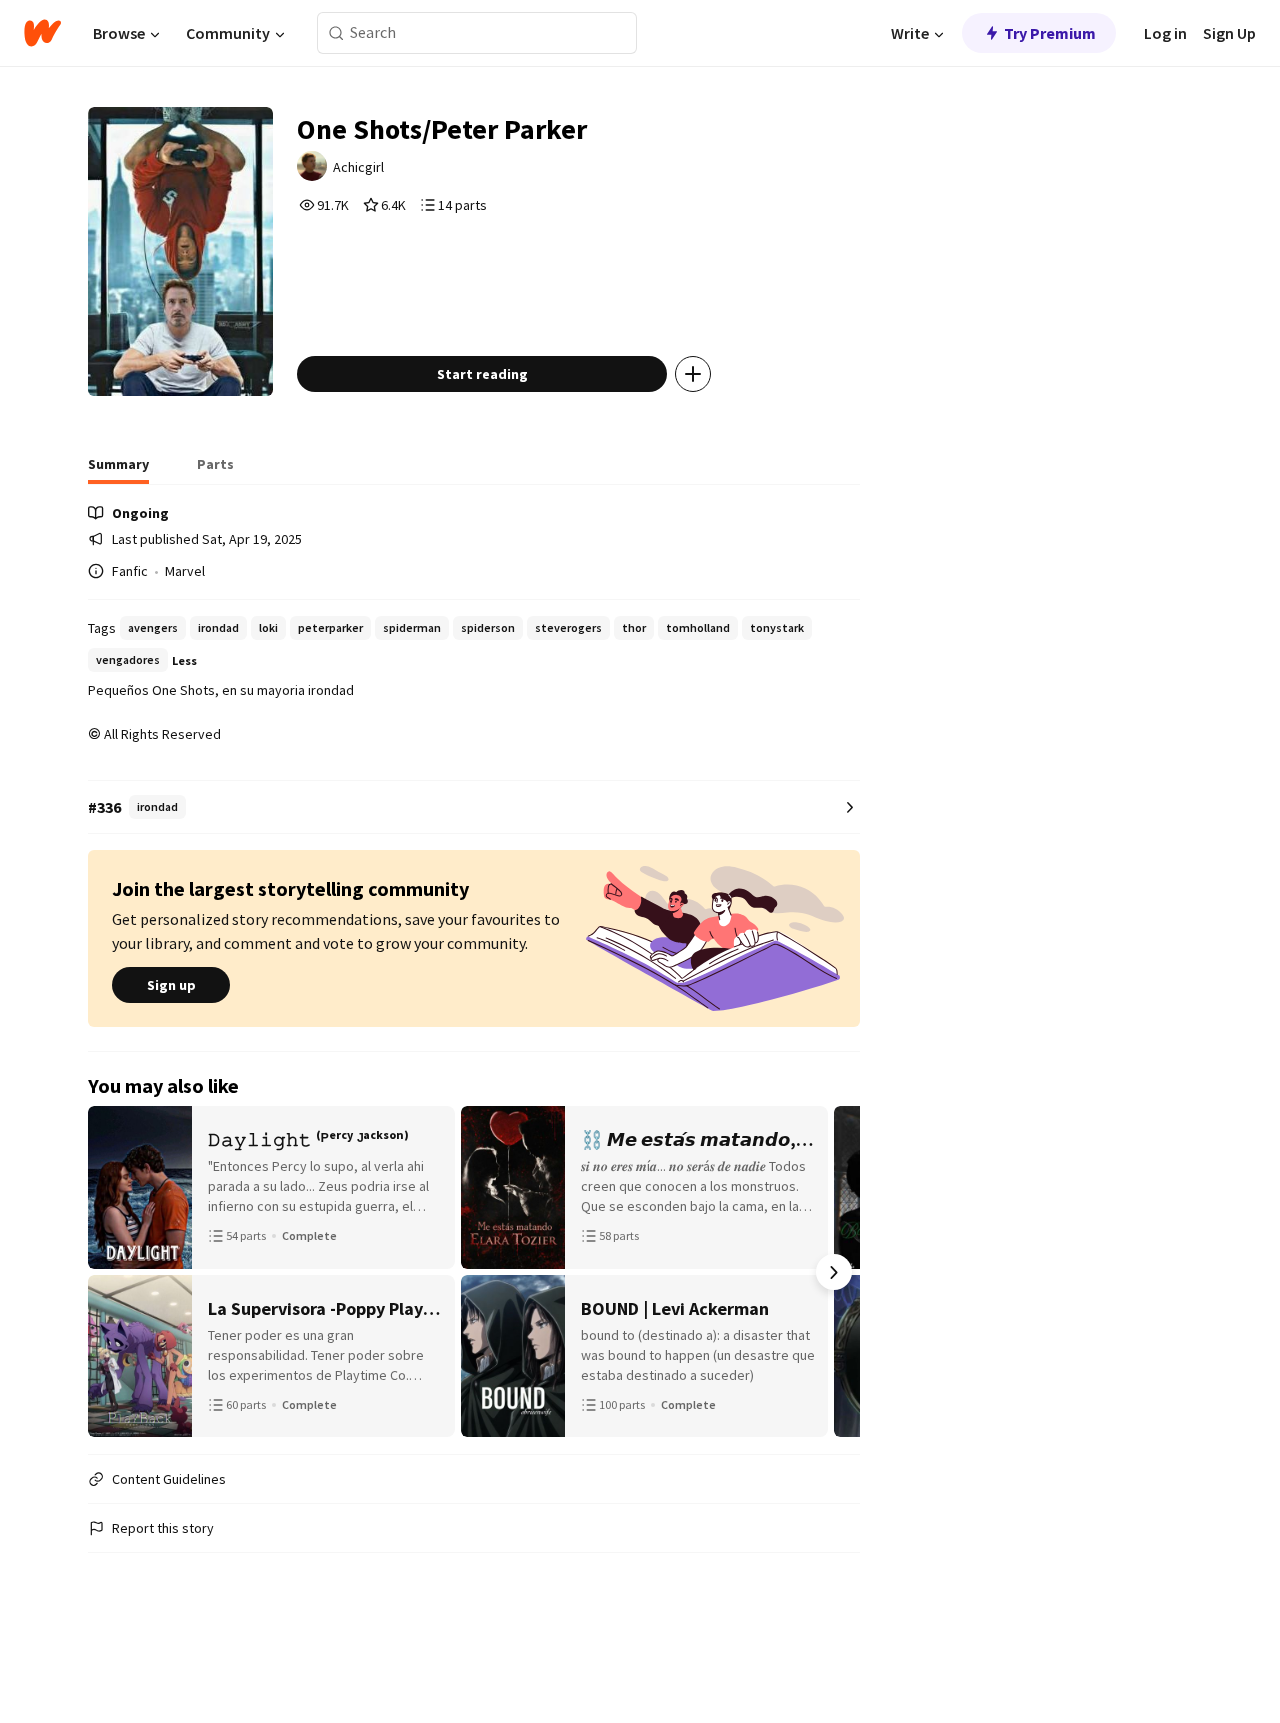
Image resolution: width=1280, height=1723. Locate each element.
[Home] (42, 33)
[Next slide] (834, 1272)
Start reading (482, 374)
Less (184, 660)
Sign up (171, 985)
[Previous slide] (114, 1272)
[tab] (118, 470)
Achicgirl (358, 167)
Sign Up (1229, 33)
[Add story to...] (693, 374)
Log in (1165, 33)
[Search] (336, 33)
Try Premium (1050, 33)
